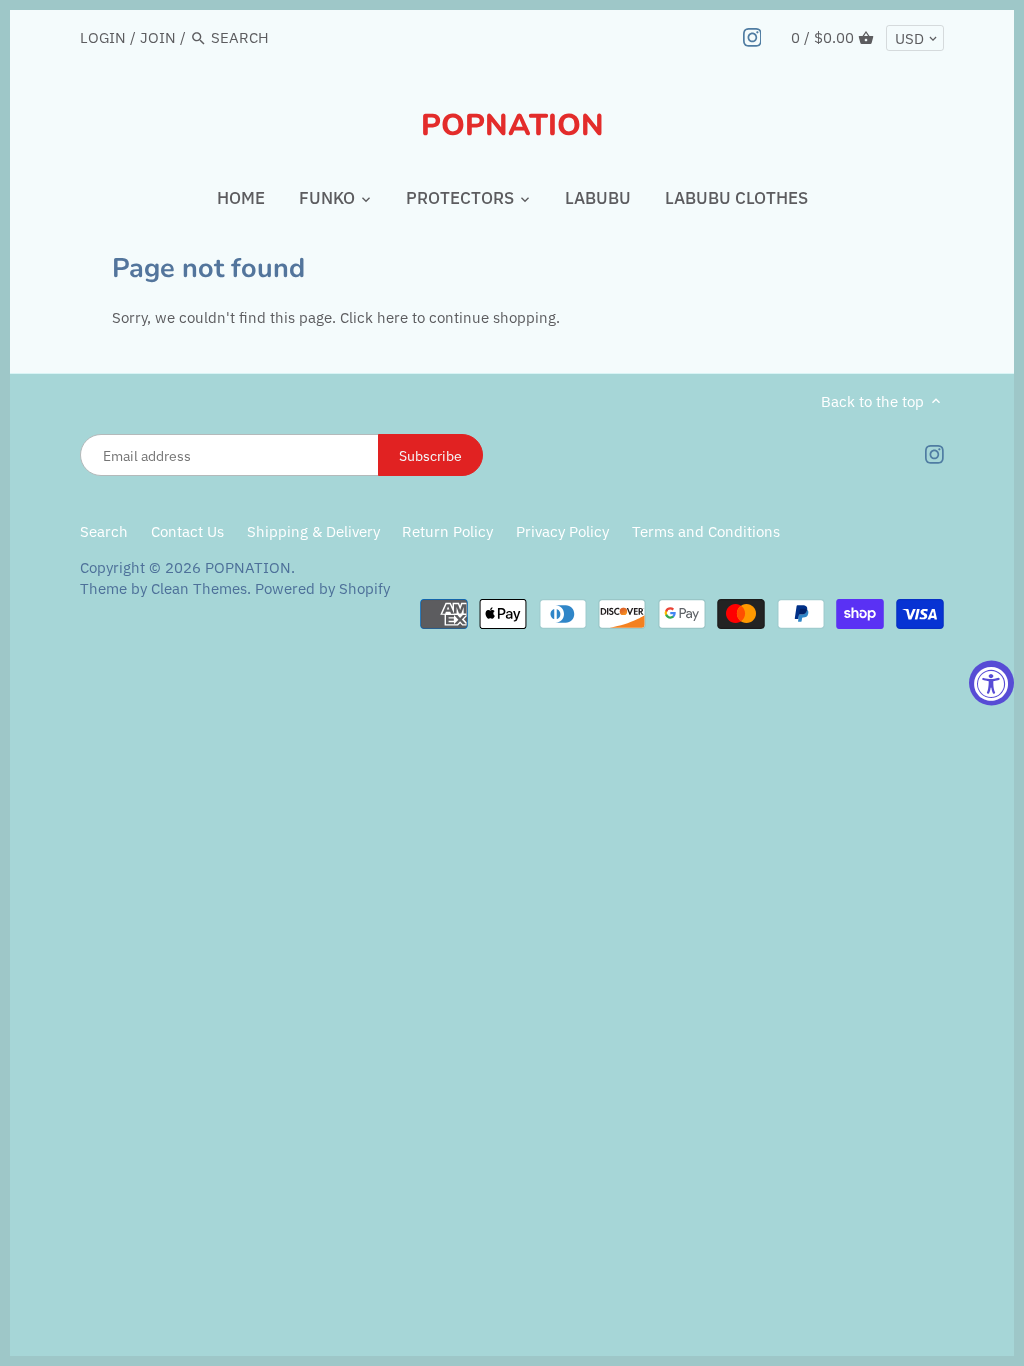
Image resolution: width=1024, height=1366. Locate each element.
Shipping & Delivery (315, 531)
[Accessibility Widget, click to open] (991, 683)
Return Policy (449, 531)
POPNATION (512, 126)
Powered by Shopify (322, 588)
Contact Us (187, 531)
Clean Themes (199, 588)
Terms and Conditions (706, 531)
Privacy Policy (562, 531)
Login (103, 37)
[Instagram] (752, 37)
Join (158, 37)
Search (104, 531)
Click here (374, 317)
